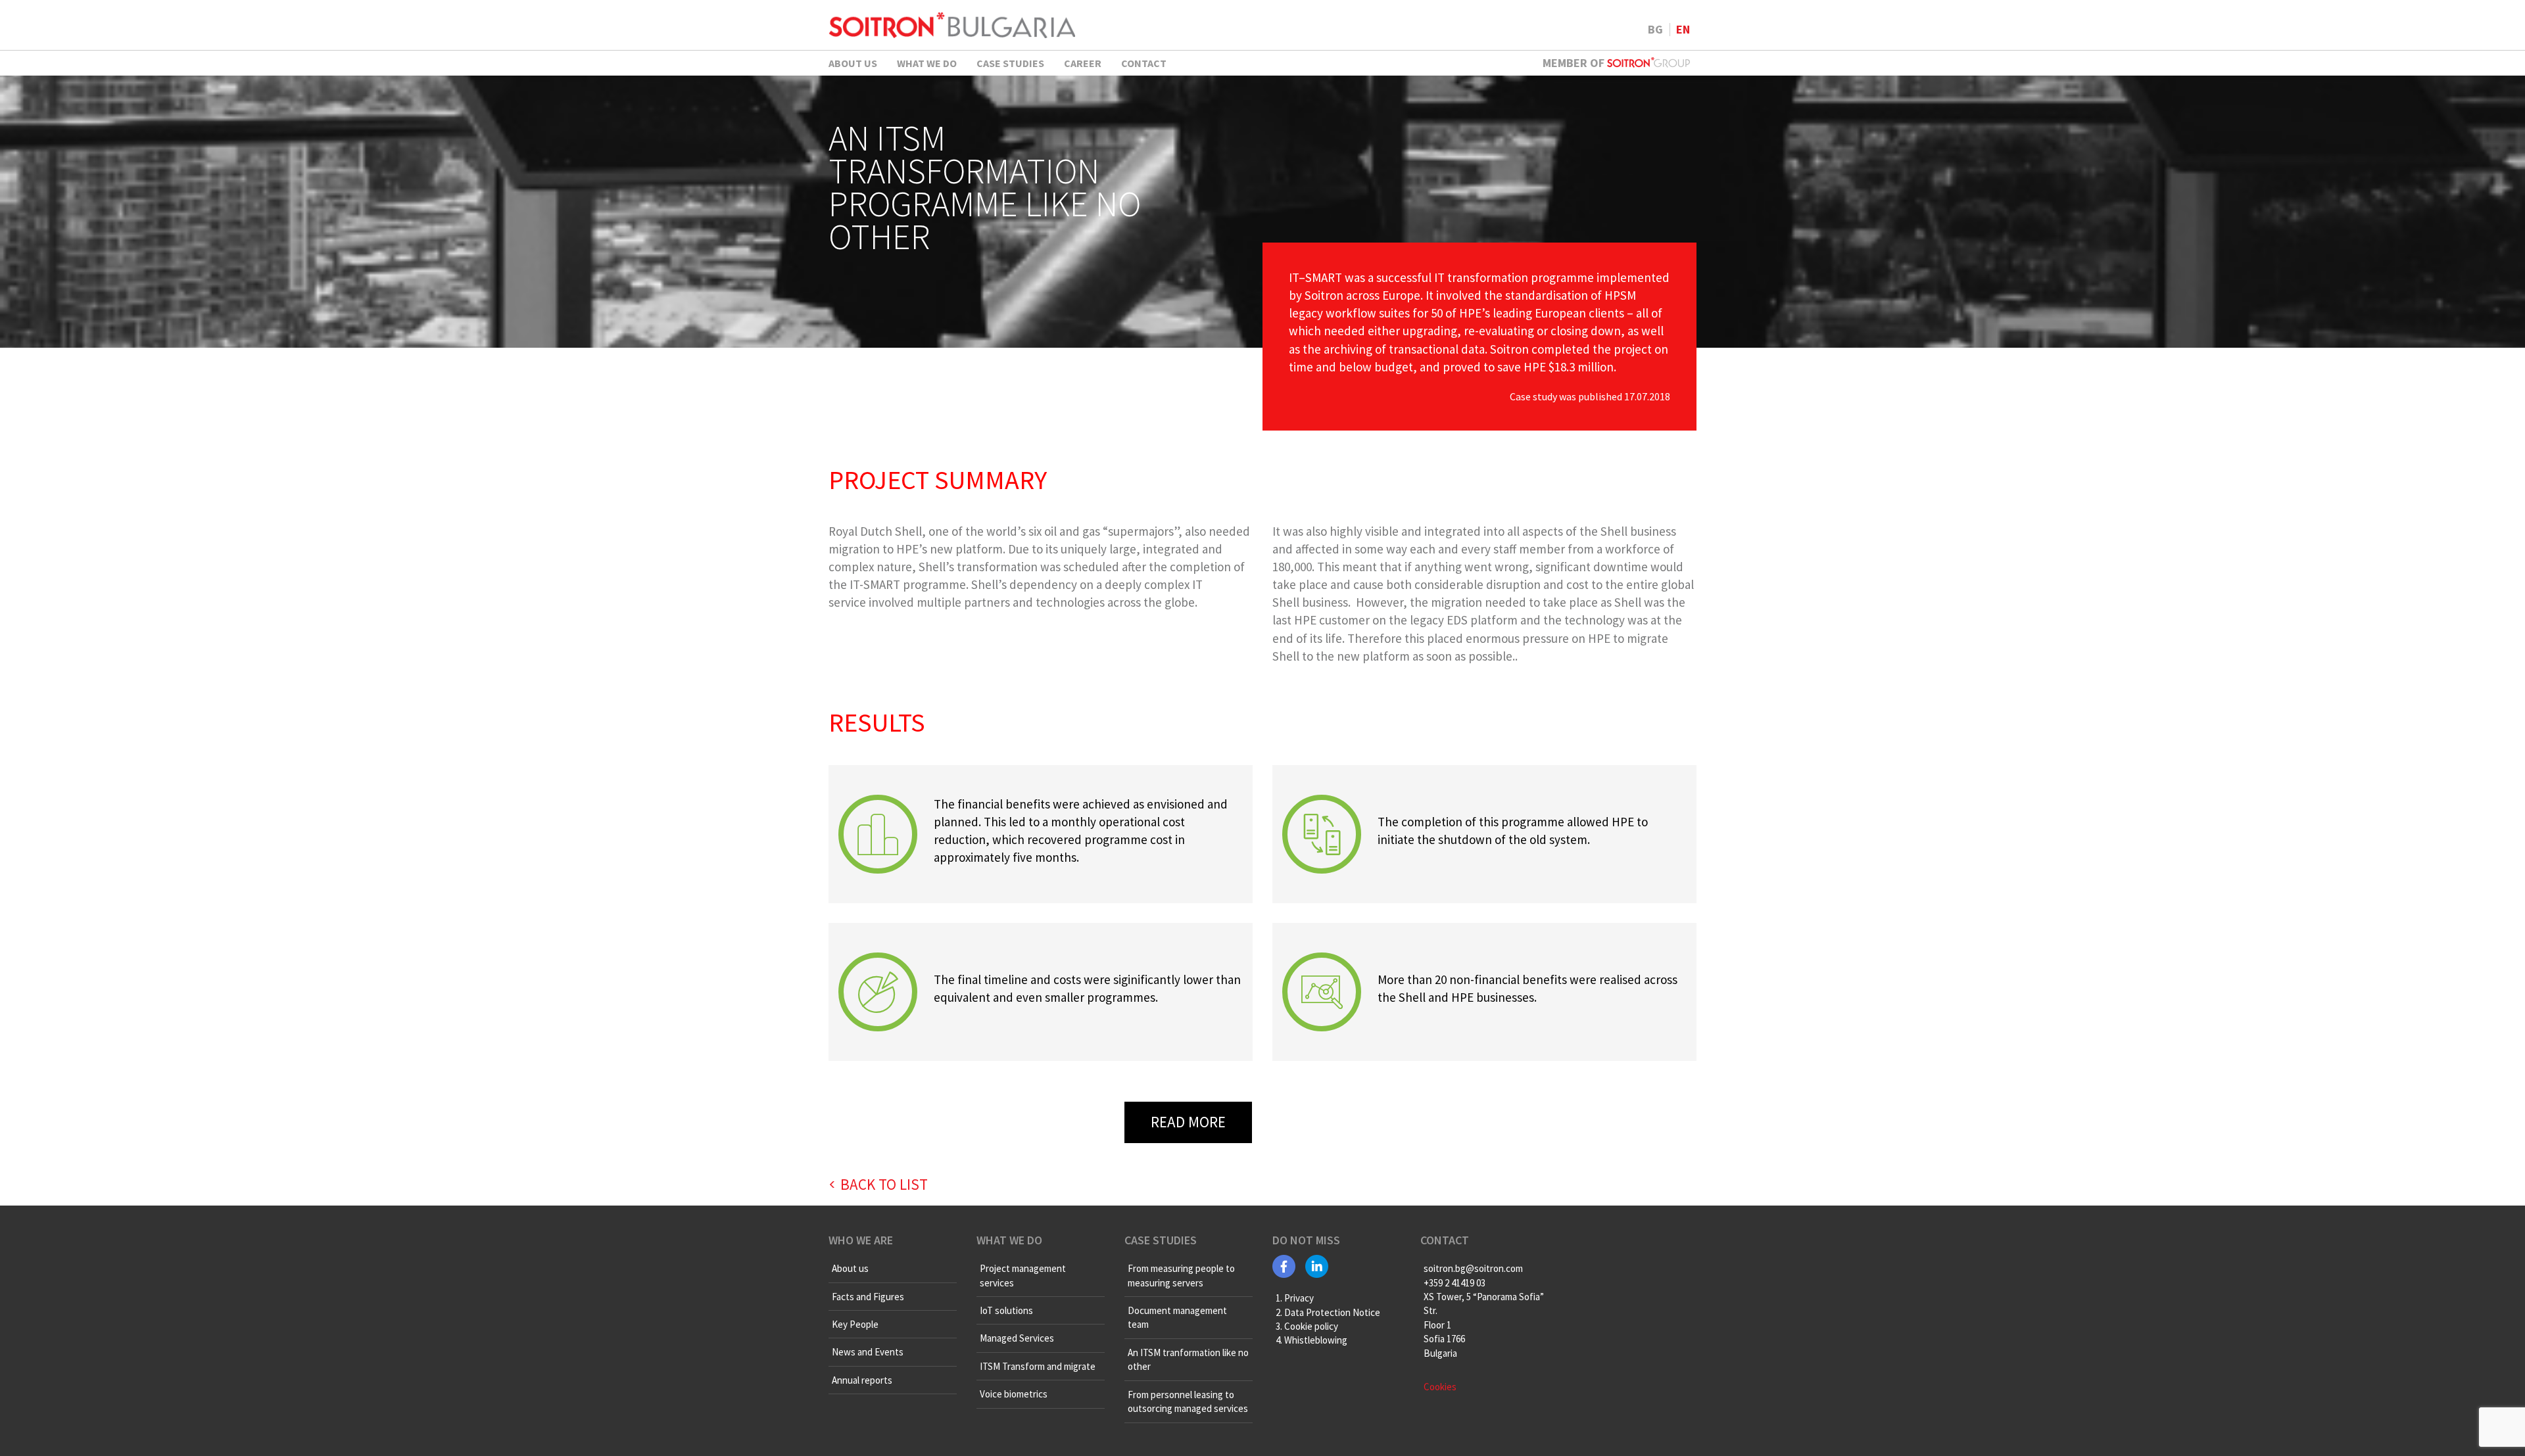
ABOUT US (853, 63)
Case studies (1010, 63)
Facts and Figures (868, 1297)
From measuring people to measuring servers (1181, 1275)
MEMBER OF (1575, 63)
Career (1083, 63)
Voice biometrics (1014, 1394)
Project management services (1023, 1275)
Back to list (884, 1184)
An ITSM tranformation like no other (1188, 1359)
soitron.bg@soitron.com (1473, 1268)
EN (1683, 29)
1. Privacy (1295, 1298)
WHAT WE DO (927, 63)
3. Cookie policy (1307, 1326)
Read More (1188, 1122)
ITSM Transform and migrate (1038, 1366)
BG (1655, 29)
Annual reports (862, 1380)
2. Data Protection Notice (1328, 1312)
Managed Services (1017, 1338)
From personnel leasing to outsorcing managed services (1188, 1401)
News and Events (868, 1352)
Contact (1144, 63)
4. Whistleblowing (1311, 1340)
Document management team (1177, 1317)
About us (850, 1268)
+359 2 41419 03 (1455, 1283)
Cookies (1440, 1387)
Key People (855, 1324)
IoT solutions (1006, 1310)
